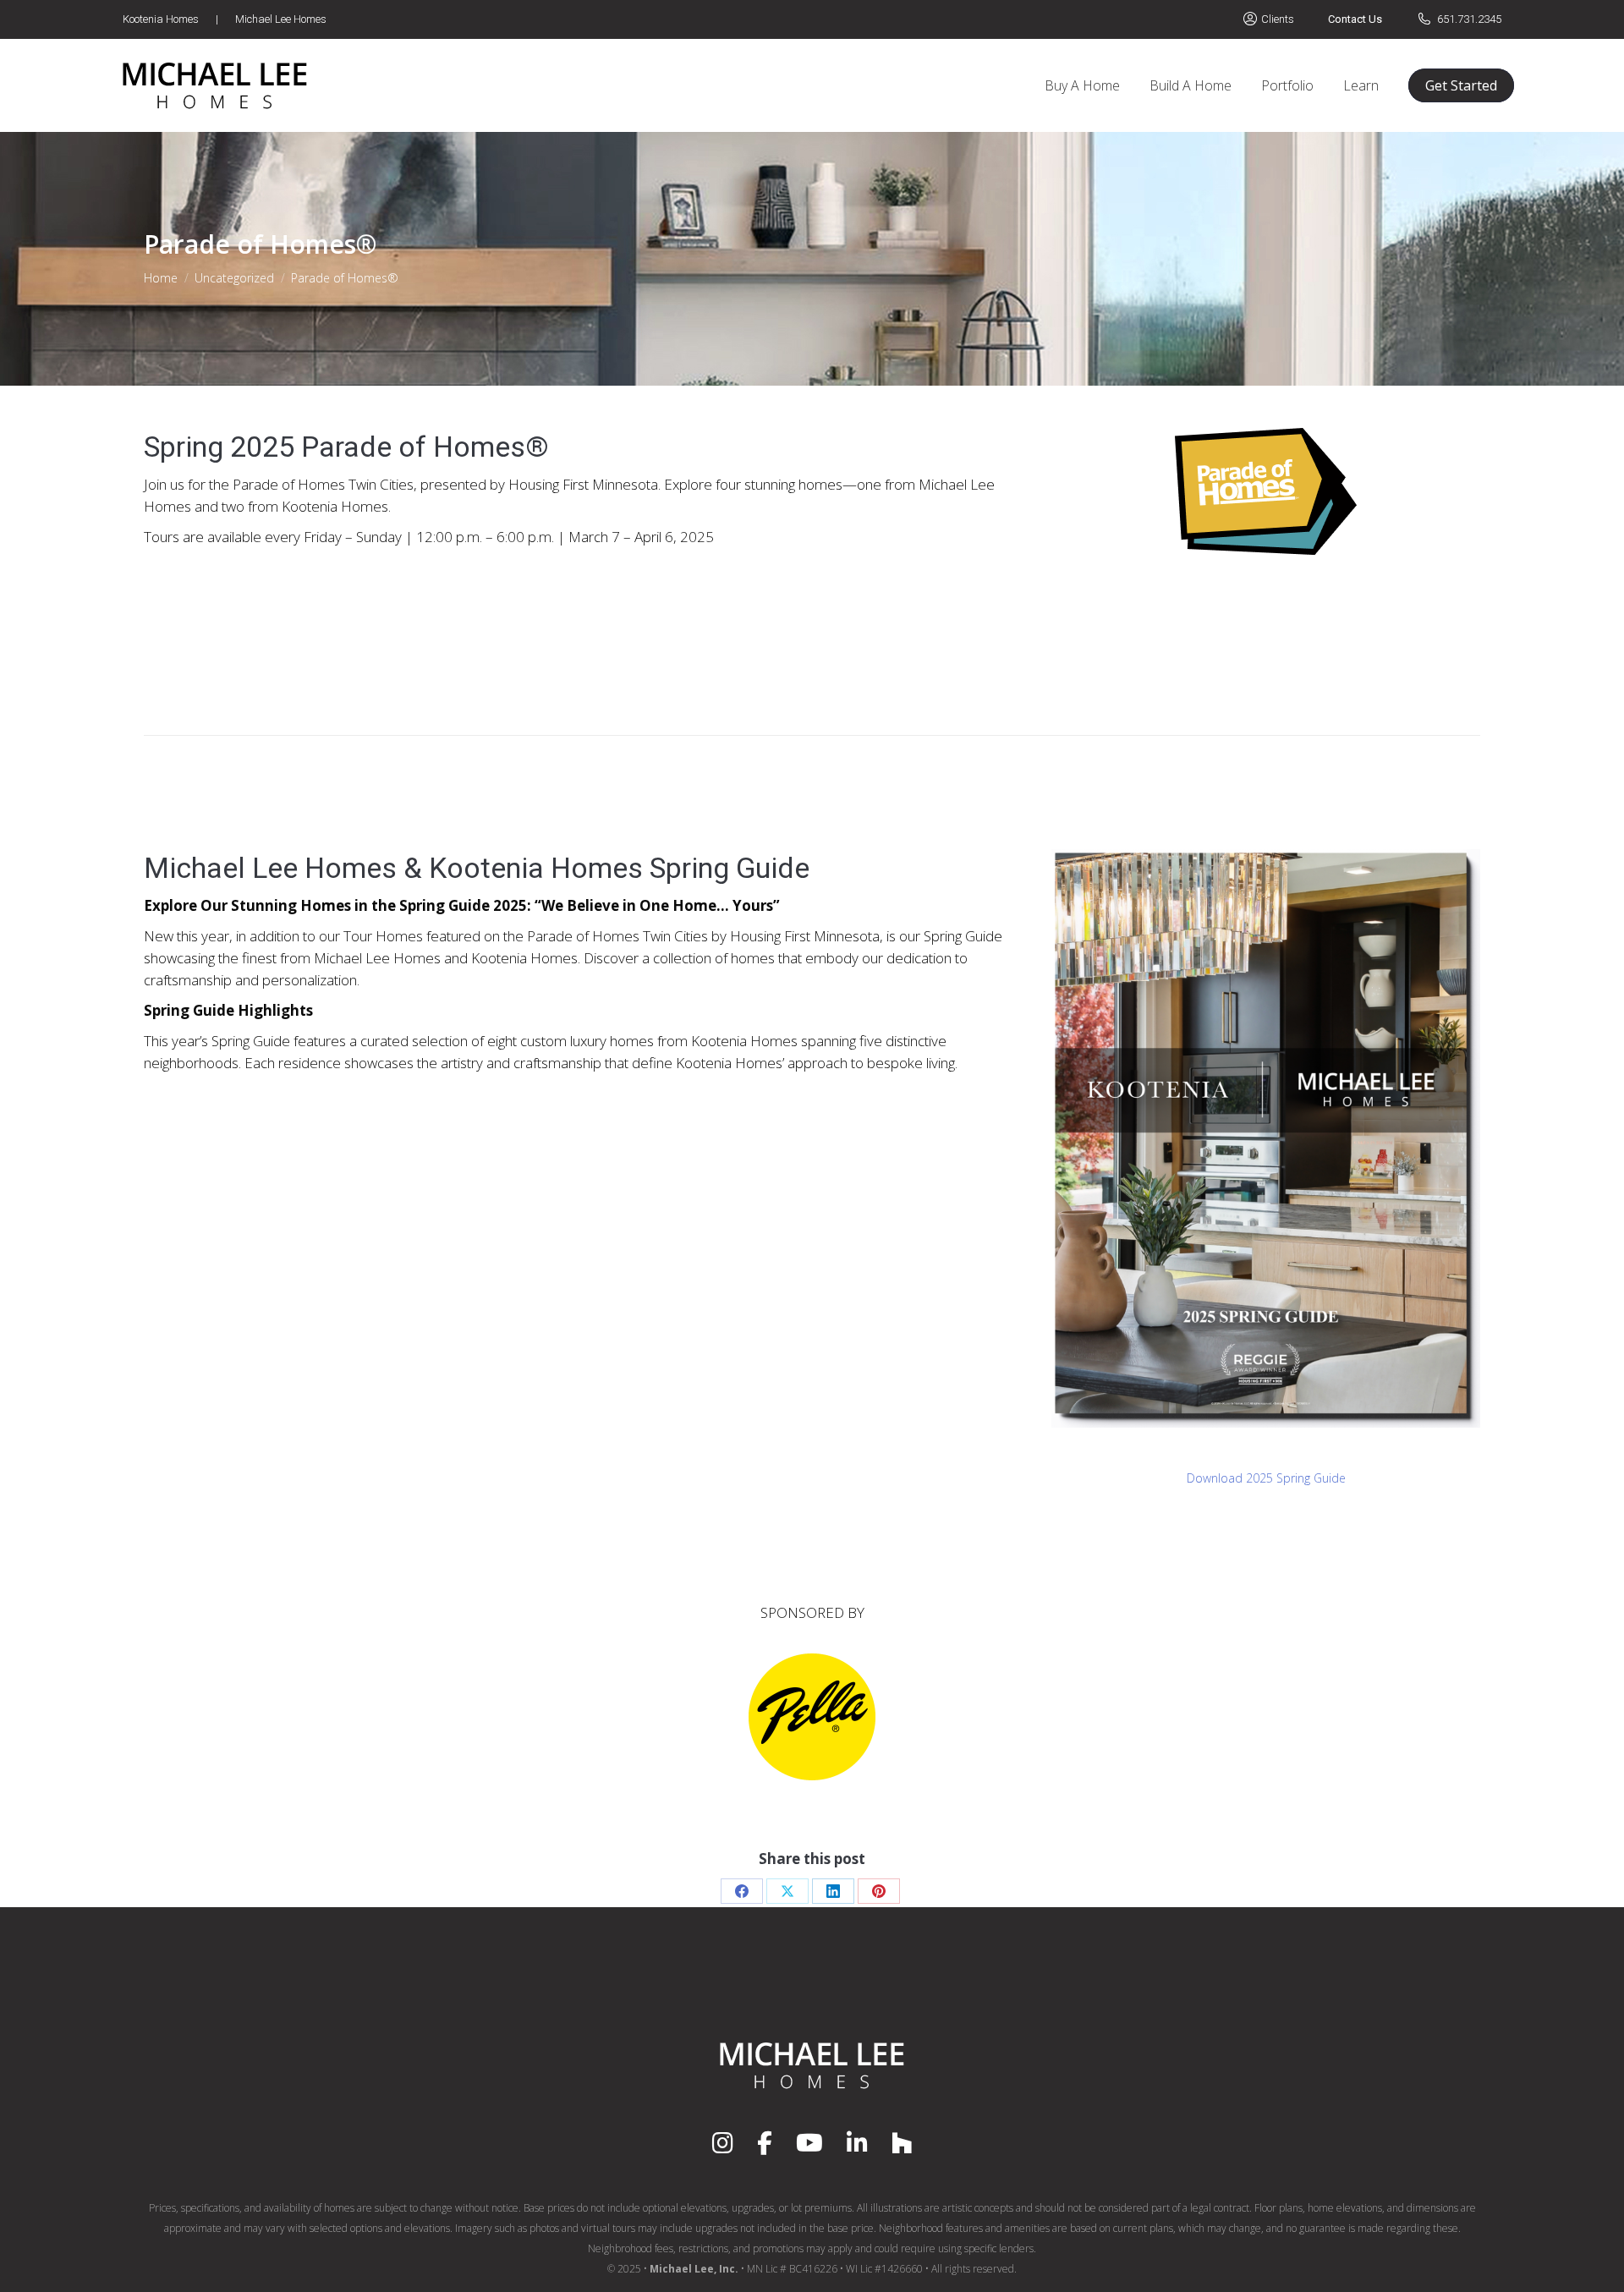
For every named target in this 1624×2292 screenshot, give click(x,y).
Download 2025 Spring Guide (1266, 1478)
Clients (1278, 19)
